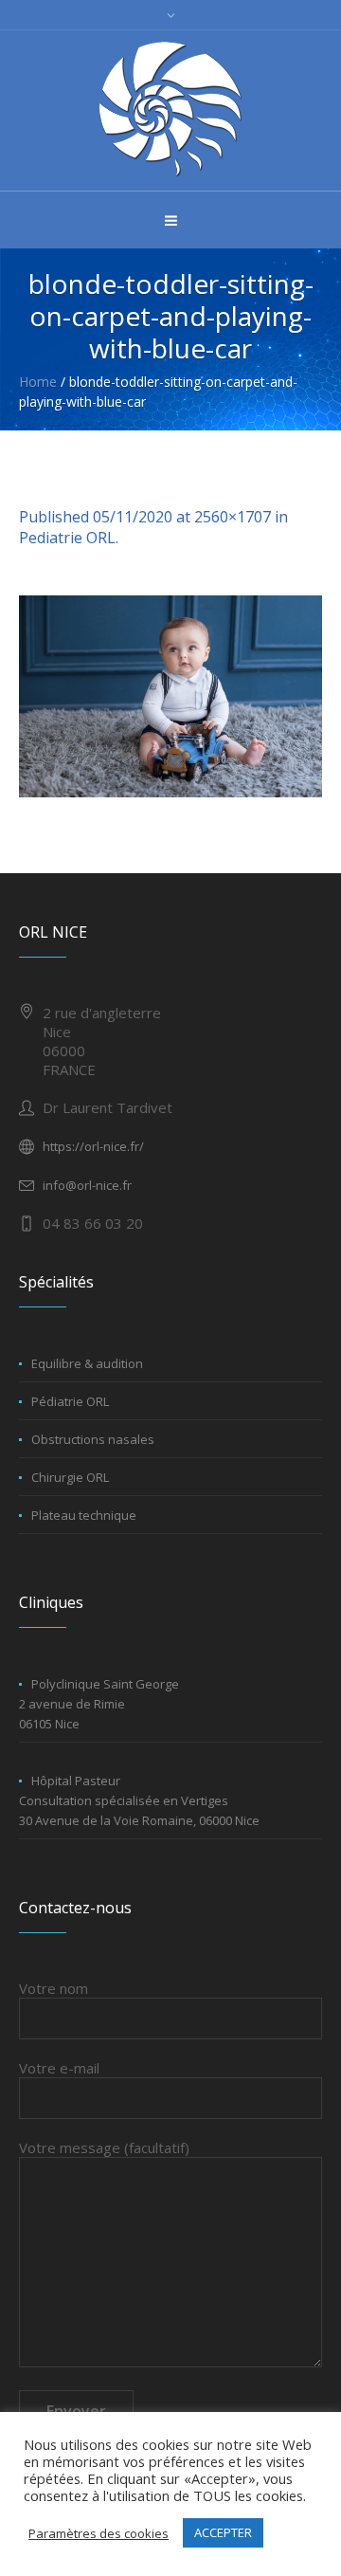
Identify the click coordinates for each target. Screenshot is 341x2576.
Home (38, 382)
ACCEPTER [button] (223, 2532)
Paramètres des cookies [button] (99, 2533)
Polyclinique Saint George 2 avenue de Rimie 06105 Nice (99, 1704)
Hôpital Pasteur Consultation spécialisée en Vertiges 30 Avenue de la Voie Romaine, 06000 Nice (139, 1800)
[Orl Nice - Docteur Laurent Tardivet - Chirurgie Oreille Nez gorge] (170, 109)
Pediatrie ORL (67, 538)
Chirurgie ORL (70, 1477)
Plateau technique (84, 1515)
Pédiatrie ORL (70, 1401)
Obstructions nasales (93, 1439)
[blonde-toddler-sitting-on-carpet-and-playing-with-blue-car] (170, 696)
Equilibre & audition (87, 1363)
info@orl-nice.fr (87, 1185)
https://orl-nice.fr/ (93, 1146)
